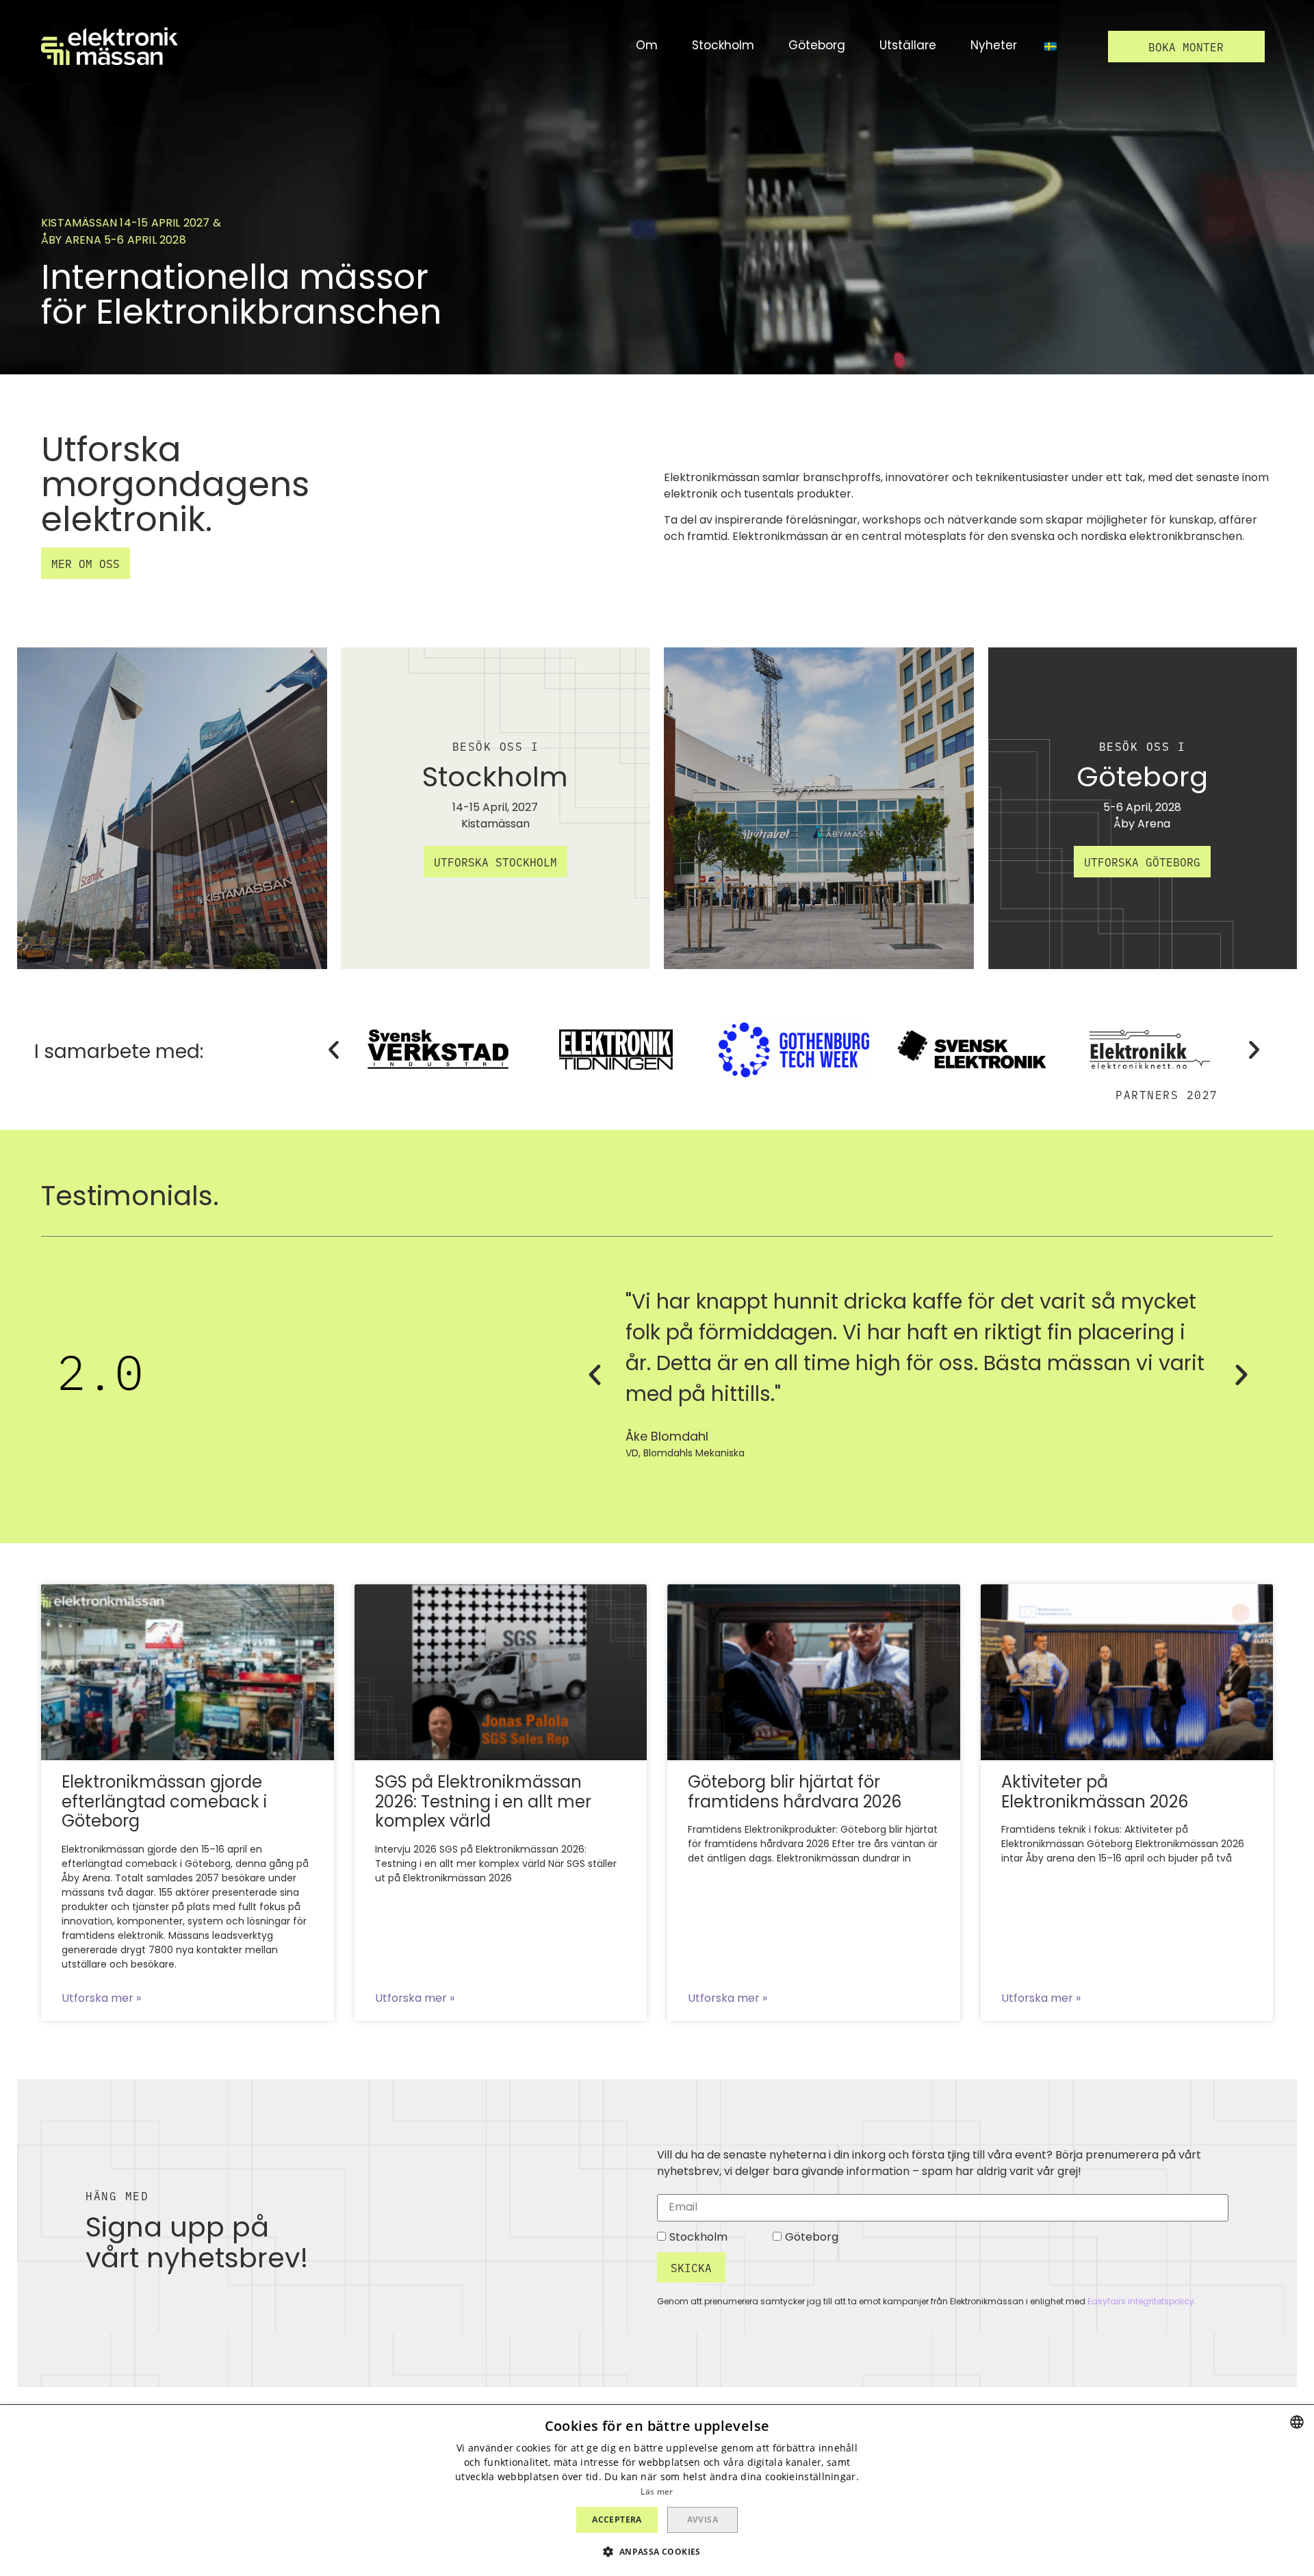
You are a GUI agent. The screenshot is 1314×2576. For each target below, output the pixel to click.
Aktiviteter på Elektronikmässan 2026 (1095, 1793)
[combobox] (1297, 2422)
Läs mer (657, 2491)
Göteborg (812, 2238)
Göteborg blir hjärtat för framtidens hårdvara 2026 (795, 1793)
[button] (1186, 47)
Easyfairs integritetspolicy (1141, 2302)
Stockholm (698, 2238)
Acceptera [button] (617, 2520)
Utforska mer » (101, 1999)
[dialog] (657, 2490)
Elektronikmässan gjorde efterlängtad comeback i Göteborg (164, 1803)
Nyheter (994, 47)
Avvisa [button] (703, 2520)
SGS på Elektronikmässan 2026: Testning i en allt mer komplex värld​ (483, 1803)
